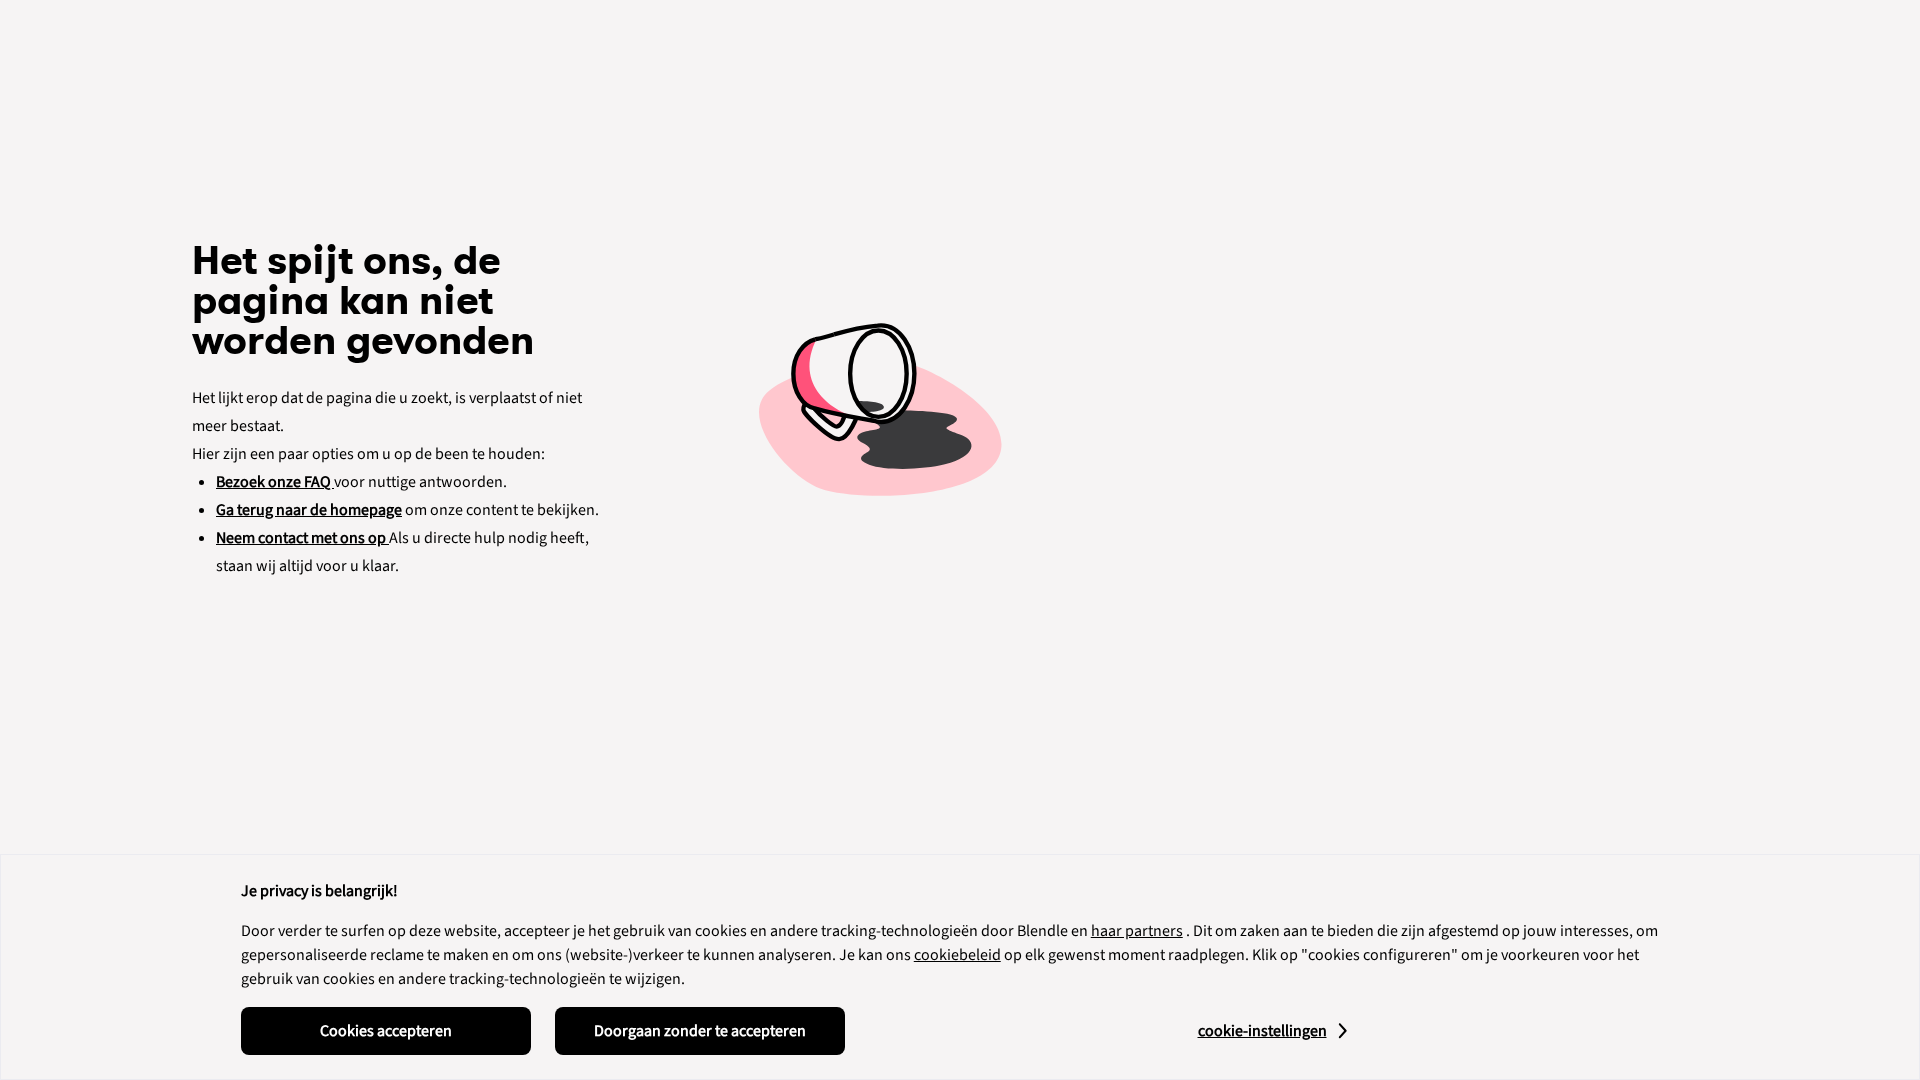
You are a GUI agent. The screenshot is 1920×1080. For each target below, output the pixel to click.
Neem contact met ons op (302, 538)
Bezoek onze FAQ (275, 482)
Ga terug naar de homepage (309, 510)
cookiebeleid (957, 955)
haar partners (1137, 931)
